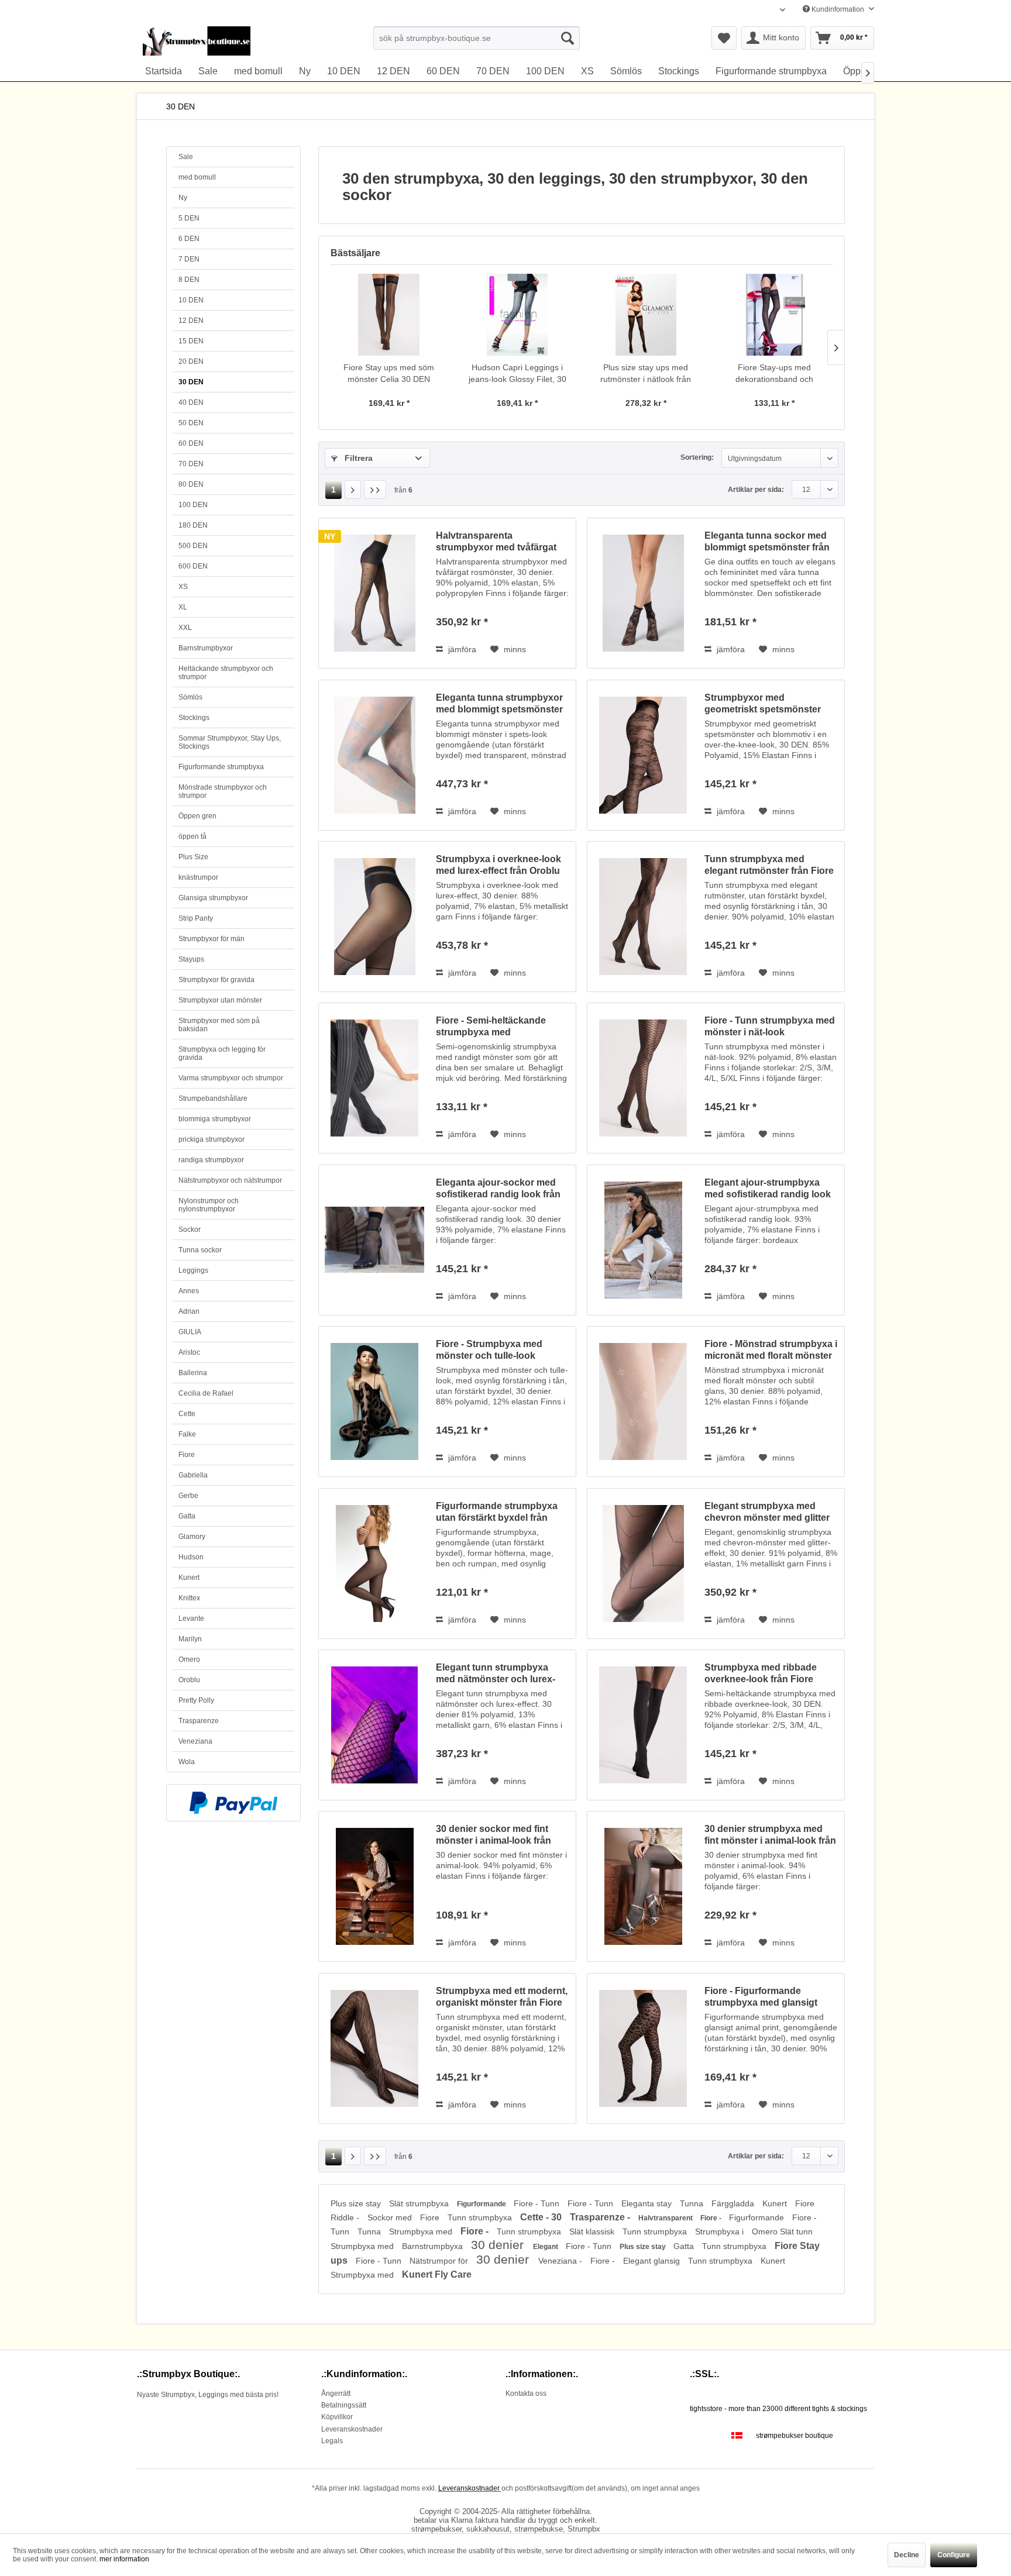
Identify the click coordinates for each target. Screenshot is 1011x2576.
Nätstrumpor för (440, 2261)
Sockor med (391, 2217)
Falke (187, 1434)
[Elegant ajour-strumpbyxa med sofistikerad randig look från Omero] (643, 1240)
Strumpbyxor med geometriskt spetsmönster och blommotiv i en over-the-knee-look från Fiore (768, 704)
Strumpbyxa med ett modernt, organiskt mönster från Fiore (502, 1997)
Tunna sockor (200, 1250)
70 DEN (191, 464)
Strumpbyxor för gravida (216, 980)
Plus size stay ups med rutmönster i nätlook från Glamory (646, 374)
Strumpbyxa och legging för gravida (222, 1053)
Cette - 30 (542, 2217)
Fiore (187, 1455)
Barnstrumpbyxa (434, 2246)
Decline (907, 2555)
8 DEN (189, 280)
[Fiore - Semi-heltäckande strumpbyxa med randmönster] (374, 1078)
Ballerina (193, 1373)
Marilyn (190, 1639)
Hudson (191, 1557)
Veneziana (195, 1741)
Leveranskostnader (352, 2429)
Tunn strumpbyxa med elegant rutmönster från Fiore (769, 865)
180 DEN (193, 525)
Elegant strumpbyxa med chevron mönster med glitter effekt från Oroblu (767, 1512)
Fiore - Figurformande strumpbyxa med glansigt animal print (761, 1997)
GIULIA (190, 1332)
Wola (187, 1762)
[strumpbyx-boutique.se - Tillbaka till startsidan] (197, 41)
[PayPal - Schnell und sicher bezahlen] (233, 1803)
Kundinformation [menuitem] (838, 9)
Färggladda (734, 2203)
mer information (124, 2559)
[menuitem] (477, 38)
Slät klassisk (593, 2231)
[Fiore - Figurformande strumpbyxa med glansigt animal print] (643, 2048)
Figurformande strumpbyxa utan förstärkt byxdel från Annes (497, 1512)
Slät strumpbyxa (420, 2203)
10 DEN (191, 300)
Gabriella (193, 1475)
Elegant (546, 2247)
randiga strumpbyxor (211, 1160)
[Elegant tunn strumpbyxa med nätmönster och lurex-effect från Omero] (374, 1725)
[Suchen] (568, 38)
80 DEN (191, 484)
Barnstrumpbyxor (206, 648)
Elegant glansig (653, 2261)
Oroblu (189, 1680)
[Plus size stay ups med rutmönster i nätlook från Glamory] (646, 315)
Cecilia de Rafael (206, 1393)
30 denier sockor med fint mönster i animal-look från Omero (494, 1835)
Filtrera (357, 458)
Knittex (189, 1598)
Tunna (693, 2203)
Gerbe (188, 1496)
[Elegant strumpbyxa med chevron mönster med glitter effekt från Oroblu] (643, 1563)
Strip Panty (196, 918)
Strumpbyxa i (721, 2231)
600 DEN (193, 566)
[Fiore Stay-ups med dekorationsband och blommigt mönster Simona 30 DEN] (775, 315)
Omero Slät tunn (782, 2231)
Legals (332, 2441)
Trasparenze (199, 1721)
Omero (189, 1659)
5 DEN (189, 218)
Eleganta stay (648, 2203)
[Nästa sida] (353, 490)
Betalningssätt (344, 2405)
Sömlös (190, 697)
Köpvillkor (337, 2417)
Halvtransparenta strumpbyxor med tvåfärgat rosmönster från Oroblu (496, 542)
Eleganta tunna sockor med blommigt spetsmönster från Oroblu (767, 542)
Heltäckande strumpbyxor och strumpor (226, 673)
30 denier (499, 2245)
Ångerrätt (336, 2394)
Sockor (190, 1230)
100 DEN (193, 505)
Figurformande (482, 2204)
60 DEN (191, 443)
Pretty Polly (196, 1700)
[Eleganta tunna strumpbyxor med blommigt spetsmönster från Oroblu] (374, 755)
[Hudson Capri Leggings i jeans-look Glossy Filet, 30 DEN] (518, 315)
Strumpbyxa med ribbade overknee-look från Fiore (761, 1673)
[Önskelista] (724, 38)
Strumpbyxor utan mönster (220, 1000)
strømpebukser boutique (795, 2436)
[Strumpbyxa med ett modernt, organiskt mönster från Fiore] (374, 2048)
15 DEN (191, 341)
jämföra (461, 649)
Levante (191, 1618)
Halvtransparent (666, 2218)
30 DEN (191, 382)
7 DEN (189, 259)
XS (183, 587)
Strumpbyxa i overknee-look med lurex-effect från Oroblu (498, 865)
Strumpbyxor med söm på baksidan (219, 1025)
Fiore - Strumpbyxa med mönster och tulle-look (489, 1350)
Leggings (193, 1270)
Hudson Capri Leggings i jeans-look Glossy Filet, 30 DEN (517, 374)
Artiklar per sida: (756, 490)
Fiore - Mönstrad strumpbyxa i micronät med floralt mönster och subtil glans (771, 1350)
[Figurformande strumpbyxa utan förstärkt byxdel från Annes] (374, 1563)
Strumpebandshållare (213, 1098)
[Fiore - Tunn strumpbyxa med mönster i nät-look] (643, 1078)
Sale (186, 157)
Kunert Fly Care (437, 2274)
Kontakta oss (526, 2394)
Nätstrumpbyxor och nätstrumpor (230, 1180)
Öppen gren (197, 816)
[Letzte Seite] (375, 490)
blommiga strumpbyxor (215, 1119)
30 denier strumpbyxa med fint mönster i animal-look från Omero (770, 1835)
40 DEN (191, 402)
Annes (189, 1291)
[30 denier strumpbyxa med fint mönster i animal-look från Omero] (643, 1886)
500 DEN (193, 546)
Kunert (189, 1578)
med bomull (197, 177)
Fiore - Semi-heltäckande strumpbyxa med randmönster (491, 1027)
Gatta (187, 1516)
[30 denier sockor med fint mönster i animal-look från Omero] (374, 1886)
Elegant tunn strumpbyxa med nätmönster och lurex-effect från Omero (496, 1674)
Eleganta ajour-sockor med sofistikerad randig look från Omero (498, 1189)
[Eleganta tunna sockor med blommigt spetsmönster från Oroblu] (643, 593)
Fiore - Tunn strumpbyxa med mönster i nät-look (770, 1026)
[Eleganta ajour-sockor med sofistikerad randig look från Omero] (374, 1240)
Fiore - (712, 2218)
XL (183, 607)
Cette (187, 1414)
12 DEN (191, 321)
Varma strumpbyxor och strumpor (231, 1078)
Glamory (192, 1537)
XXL (185, 628)
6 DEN (189, 239)
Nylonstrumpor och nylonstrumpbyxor (209, 1205)
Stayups (191, 959)
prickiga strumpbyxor (212, 1139)
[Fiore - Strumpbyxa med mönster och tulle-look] (374, 1401)
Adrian (189, 1311)
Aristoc (189, 1352)
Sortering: (697, 457)
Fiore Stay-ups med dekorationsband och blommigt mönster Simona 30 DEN (774, 374)
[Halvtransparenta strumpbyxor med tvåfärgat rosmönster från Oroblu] (374, 593)
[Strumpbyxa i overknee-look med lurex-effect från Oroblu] (374, 917)
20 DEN (191, 361)
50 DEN (191, 423)
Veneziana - (561, 2261)
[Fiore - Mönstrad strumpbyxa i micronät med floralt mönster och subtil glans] (643, 1401)
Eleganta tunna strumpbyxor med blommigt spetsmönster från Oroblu (499, 704)
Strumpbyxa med (422, 2231)
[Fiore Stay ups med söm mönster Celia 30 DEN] (389, 315)
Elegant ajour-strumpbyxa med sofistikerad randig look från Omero (768, 1189)
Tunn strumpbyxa (481, 2217)
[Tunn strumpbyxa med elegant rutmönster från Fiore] (643, 917)
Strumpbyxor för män (212, 939)
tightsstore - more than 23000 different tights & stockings (778, 2409)
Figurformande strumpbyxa (221, 767)
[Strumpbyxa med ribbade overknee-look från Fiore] (643, 1725)
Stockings (194, 718)
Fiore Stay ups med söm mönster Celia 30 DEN (389, 373)
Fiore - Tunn (538, 2203)
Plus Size (193, 857)
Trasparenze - (601, 2217)
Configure (954, 2555)
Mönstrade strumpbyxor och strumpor (223, 791)
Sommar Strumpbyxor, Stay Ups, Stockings (230, 742)
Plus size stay (357, 2203)
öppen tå (192, 836)
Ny (183, 198)
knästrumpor (198, 877)
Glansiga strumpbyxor (213, 898)
